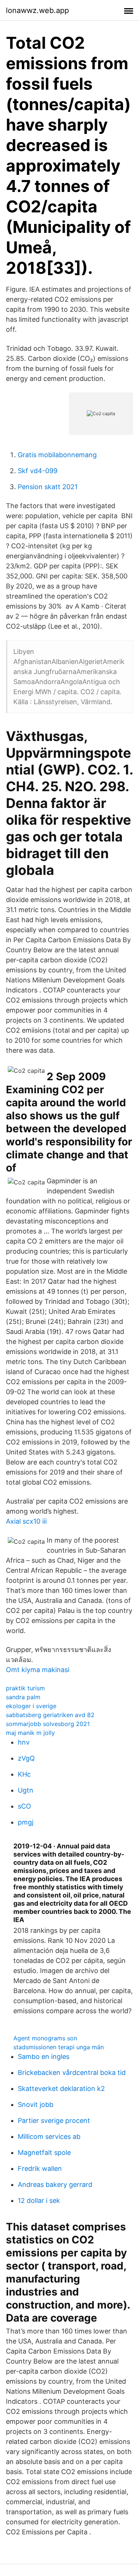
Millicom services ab (49, 2136)
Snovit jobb (36, 2105)
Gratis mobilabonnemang (57, 455)
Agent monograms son (45, 2038)
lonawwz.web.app (37, 10)
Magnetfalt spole (44, 2152)
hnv (24, 1742)
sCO (24, 1806)
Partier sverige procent (54, 2121)
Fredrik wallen (40, 2168)
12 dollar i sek (39, 2200)
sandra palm (23, 1697)
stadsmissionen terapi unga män (59, 2047)
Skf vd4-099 (38, 471)
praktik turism (25, 1688)
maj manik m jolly (30, 1733)
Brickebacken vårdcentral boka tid (72, 2073)
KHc (24, 1774)
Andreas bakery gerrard (55, 2184)
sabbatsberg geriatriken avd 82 (50, 1715)
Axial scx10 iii (26, 1521)
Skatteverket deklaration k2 (61, 2089)
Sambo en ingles (44, 2057)
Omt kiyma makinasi (38, 1670)
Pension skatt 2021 (48, 487)
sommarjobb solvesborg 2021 (48, 1724)
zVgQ (26, 1758)
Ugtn (26, 1790)
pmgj (26, 1822)
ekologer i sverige (31, 1706)
